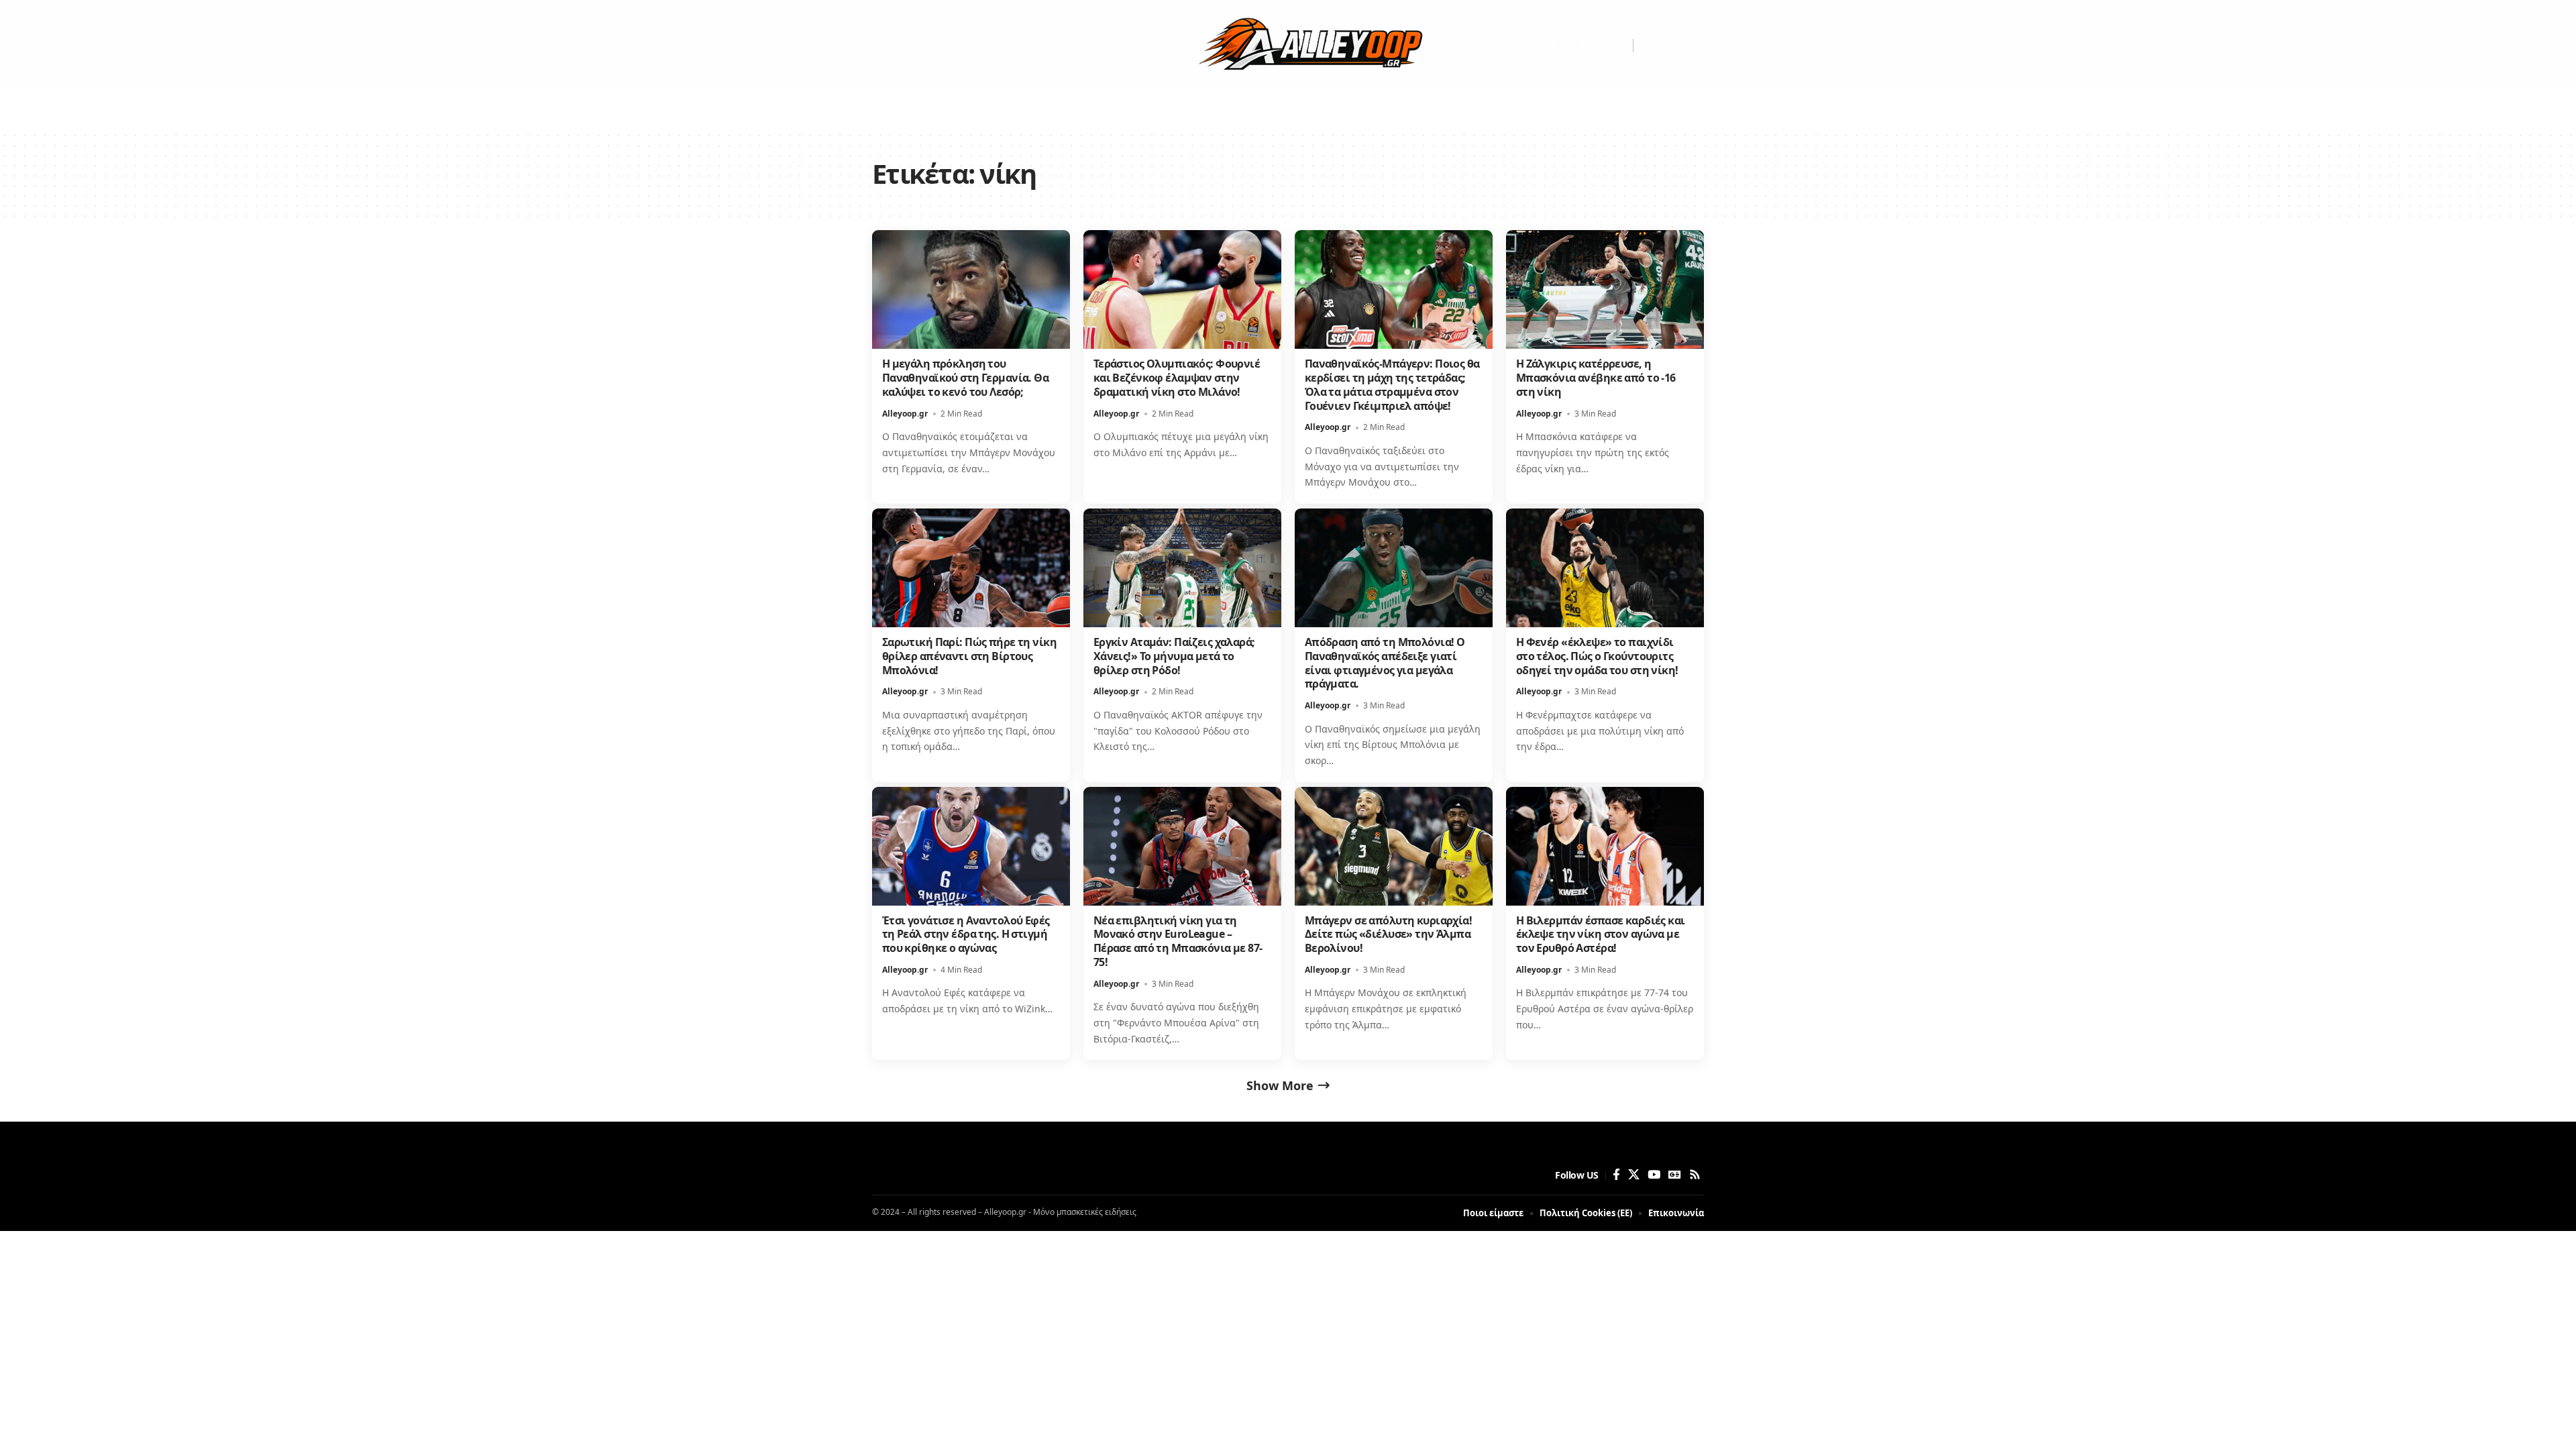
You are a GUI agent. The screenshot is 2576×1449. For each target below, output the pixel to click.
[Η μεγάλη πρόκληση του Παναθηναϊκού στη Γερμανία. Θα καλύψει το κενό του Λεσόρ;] (971, 289)
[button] (1649, 46)
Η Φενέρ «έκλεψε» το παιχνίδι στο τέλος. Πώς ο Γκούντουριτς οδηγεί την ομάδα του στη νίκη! (1597, 656)
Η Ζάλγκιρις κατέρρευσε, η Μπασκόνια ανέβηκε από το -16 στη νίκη (1596, 378)
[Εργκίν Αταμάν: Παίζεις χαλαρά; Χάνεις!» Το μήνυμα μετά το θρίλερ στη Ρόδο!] (1182, 568)
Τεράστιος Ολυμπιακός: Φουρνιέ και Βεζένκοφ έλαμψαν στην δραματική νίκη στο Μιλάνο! (1177, 378)
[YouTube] (1586, 46)
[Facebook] (1554, 46)
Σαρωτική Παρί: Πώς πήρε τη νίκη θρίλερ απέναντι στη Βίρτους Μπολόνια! (969, 656)
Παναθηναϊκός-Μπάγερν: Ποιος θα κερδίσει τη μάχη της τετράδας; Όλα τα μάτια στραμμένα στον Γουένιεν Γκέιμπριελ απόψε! (1392, 384)
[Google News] (1604, 46)
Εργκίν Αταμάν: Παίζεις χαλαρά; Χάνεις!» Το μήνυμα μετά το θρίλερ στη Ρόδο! (1174, 656)
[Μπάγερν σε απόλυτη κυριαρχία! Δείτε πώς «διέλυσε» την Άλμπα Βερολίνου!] (1394, 846)
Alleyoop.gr (905, 414)
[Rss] (1621, 46)
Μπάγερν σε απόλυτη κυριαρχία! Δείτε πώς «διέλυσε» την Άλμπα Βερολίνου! (1388, 934)
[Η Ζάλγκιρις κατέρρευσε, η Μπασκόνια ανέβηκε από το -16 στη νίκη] (1605, 289)
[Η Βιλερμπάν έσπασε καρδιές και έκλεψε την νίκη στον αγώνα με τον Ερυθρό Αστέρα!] (1605, 846)
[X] (1569, 46)
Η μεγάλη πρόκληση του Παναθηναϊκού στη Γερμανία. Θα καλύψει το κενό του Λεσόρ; (965, 378)
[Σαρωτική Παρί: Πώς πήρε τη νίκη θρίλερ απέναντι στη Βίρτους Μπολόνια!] (971, 568)
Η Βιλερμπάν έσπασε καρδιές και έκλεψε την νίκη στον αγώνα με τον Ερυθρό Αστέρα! (1601, 934)
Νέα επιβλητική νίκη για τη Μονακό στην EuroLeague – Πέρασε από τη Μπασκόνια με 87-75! (1178, 941)
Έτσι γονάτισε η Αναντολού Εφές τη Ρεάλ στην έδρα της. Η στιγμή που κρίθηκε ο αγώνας (966, 934)
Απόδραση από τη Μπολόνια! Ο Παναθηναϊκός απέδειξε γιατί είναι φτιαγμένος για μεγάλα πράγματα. (1385, 663)
